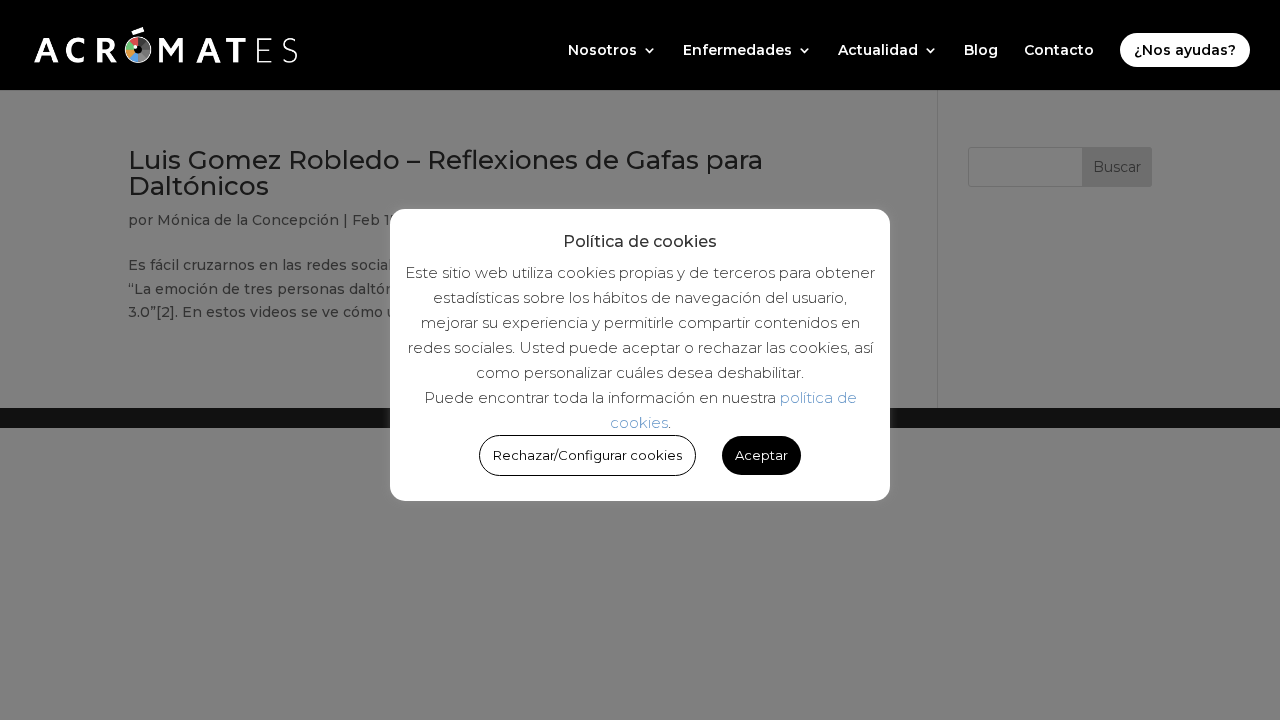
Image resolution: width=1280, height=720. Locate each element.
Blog (981, 51)
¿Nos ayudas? (1185, 50)
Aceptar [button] (761, 455)
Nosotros (602, 51)
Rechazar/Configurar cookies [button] (587, 455)
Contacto (1059, 51)
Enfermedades (737, 51)
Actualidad (878, 51)
